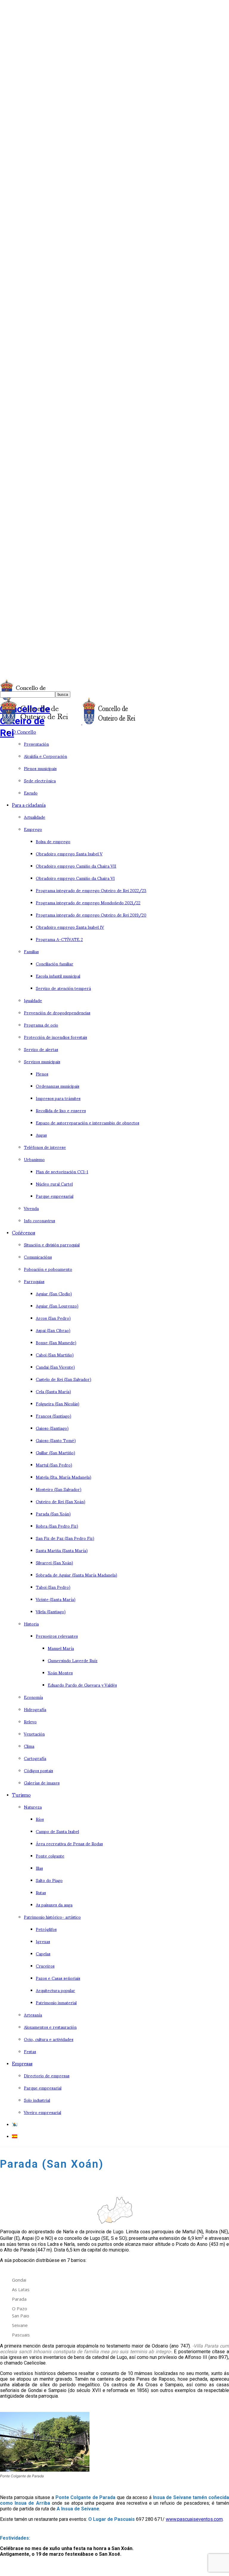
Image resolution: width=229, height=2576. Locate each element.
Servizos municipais (42, 1061)
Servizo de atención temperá (63, 988)
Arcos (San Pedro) (53, 1318)
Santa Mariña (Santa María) (62, 1550)
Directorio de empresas (47, 2075)
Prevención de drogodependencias (57, 1012)
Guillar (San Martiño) (55, 1452)
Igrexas (43, 1941)
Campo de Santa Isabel (57, 1831)
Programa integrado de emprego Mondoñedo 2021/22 (88, 902)
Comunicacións (38, 1257)
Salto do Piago (49, 1880)
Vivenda (31, 1208)
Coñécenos (24, 1232)
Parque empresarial (55, 1196)
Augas (41, 1135)
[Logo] (41, 723)
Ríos (40, 1819)
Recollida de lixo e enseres (61, 1110)
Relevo (30, 1721)
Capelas (43, 1953)
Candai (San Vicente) (55, 1367)
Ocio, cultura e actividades (49, 2039)
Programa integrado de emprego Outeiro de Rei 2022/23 (91, 890)
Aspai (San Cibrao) (53, 1330)
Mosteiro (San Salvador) (59, 1489)
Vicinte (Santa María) (56, 1599)
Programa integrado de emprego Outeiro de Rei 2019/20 (91, 915)
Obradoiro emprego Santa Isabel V (69, 853)
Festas (30, 2051)
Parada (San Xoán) (53, 1513)
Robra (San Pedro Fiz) (57, 1526)
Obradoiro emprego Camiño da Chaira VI (75, 878)
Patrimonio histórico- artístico (52, 1917)
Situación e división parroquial (52, 1244)
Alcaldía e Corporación (45, 756)
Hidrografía (35, 1709)
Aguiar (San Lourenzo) (57, 1306)
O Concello (24, 731)
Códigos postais (38, 1770)
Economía (33, 1697)
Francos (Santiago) (54, 1416)
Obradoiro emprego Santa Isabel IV (70, 927)
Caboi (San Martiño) (55, 1355)
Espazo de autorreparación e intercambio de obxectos (88, 1122)
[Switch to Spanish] (15, 2136)
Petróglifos (46, 1929)
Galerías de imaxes (42, 1783)
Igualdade (33, 1000)
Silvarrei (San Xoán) (54, 1562)
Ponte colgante (50, 1856)
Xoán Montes (60, 1672)
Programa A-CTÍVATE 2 (59, 939)
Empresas (22, 2063)
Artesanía (33, 2015)
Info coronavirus (40, 1220)
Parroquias (34, 1281)
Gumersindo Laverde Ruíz (73, 1660)
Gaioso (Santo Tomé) (56, 1440)
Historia (31, 1624)
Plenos (42, 1074)
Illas (39, 1868)
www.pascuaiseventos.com (194, 2519)
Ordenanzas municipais (58, 1086)
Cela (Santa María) (53, 1391)
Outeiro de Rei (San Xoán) (61, 1501)
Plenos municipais (40, 768)
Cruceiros (45, 1966)
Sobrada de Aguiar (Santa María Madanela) (76, 1575)
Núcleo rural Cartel (54, 1184)
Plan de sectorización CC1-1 (62, 1171)
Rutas (41, 1892)
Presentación (36, 744)
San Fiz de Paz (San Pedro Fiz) (65, 1538)
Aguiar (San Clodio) (54, 1293)
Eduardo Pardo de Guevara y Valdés (82, 1685)
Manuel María (61, 1648)
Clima (29, 1746)
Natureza (33, 1807)
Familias (31, 951)
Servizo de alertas (41, 1049)
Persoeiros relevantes (57, 1636)
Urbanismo (34, 1159)
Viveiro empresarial (42, 2112)
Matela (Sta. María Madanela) (64, 1477)
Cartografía (35, 1758)
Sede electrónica (40, 780)
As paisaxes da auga (54, 1904)
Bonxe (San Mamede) (56, 1342)
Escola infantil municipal (58, 976)
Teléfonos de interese (45, 1147)
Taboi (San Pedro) (53, 1587)
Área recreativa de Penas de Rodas (69, 1843)
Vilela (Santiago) (51, 1611)
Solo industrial (37, 2100)
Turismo (21, 1794)
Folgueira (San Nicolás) (58, 1403)
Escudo (31, 793)
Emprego (33, 829)
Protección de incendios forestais (55, 1037)
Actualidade (35, 817)
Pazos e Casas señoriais (58, 1978)
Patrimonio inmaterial (56, 2002)
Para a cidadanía (29, 805)
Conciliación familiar (55, 964)
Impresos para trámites (58, 1098)
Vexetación (34, 1734)
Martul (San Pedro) (54, 1465)
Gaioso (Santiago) (52, 1428)
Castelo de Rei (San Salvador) (64, 1379)
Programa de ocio (41, 1025)
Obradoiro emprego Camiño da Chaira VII (76, 866)
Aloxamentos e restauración (50, 2027)
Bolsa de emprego (53, 841)
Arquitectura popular (55, 1990)
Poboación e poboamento (48, 1269)
